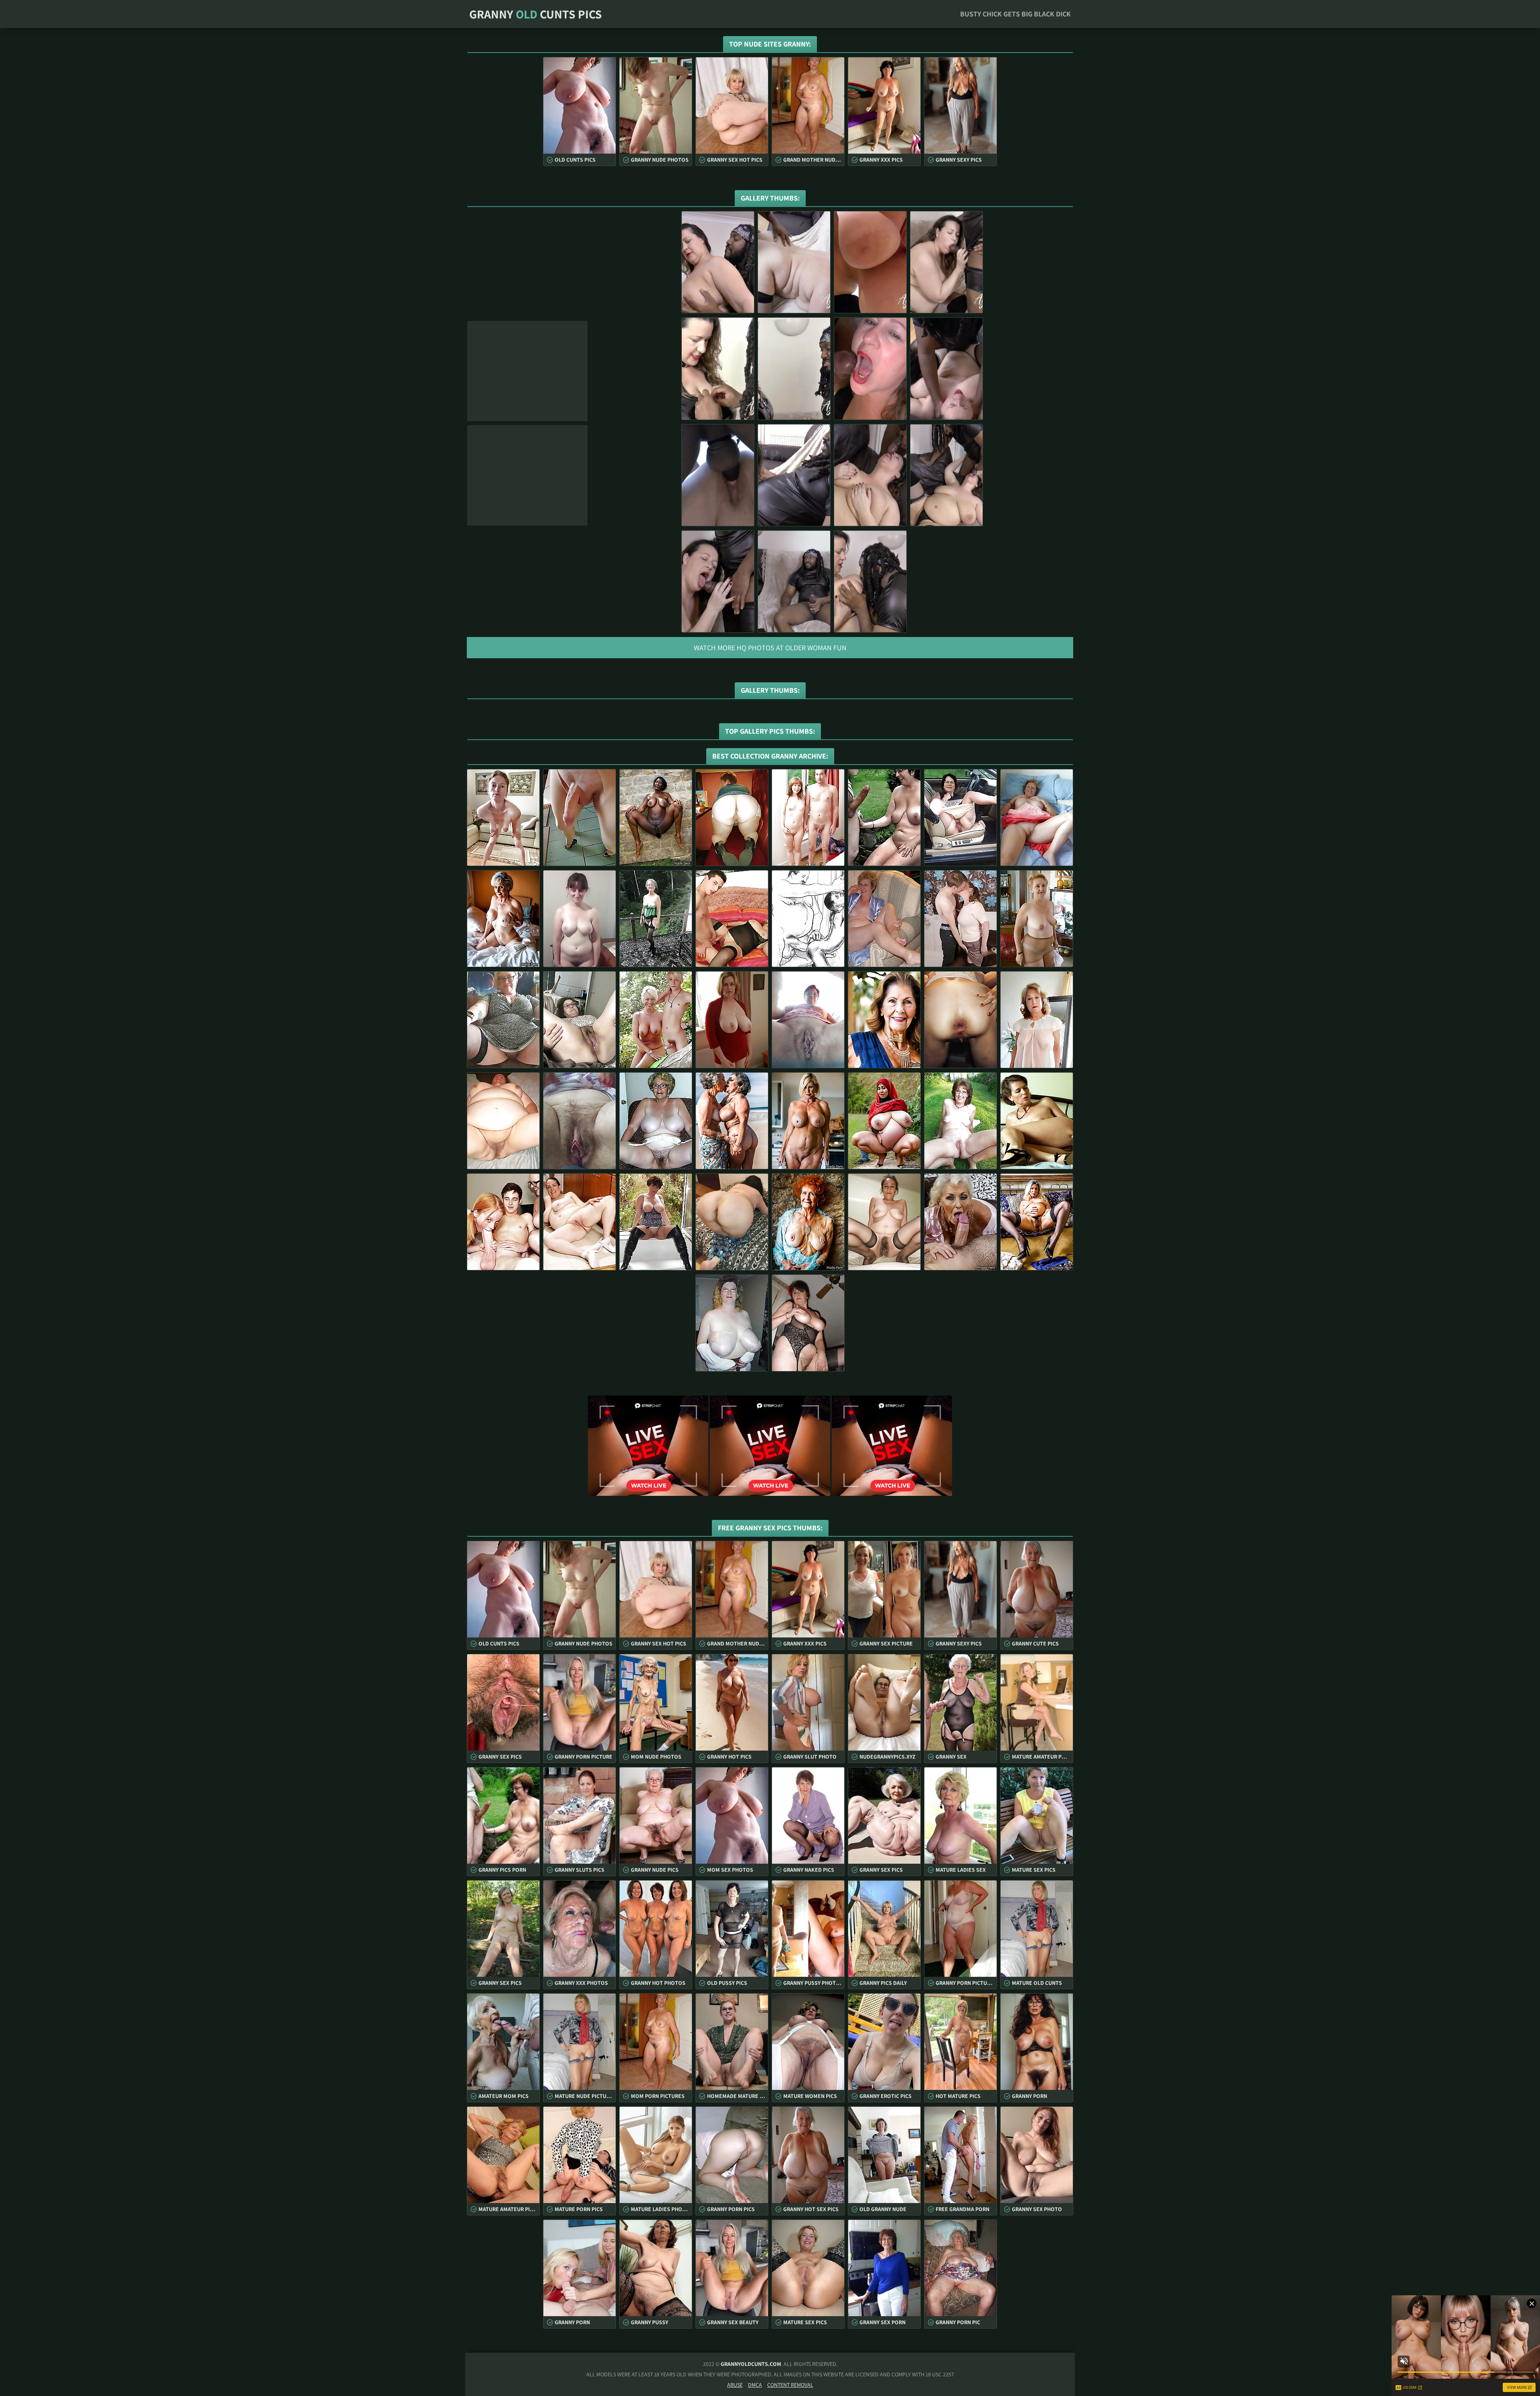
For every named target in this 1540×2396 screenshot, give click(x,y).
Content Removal (790, 2385)
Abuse (735, 2385)
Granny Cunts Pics (536, 14)
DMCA (755, 2385)
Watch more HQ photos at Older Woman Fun (770, 648)
